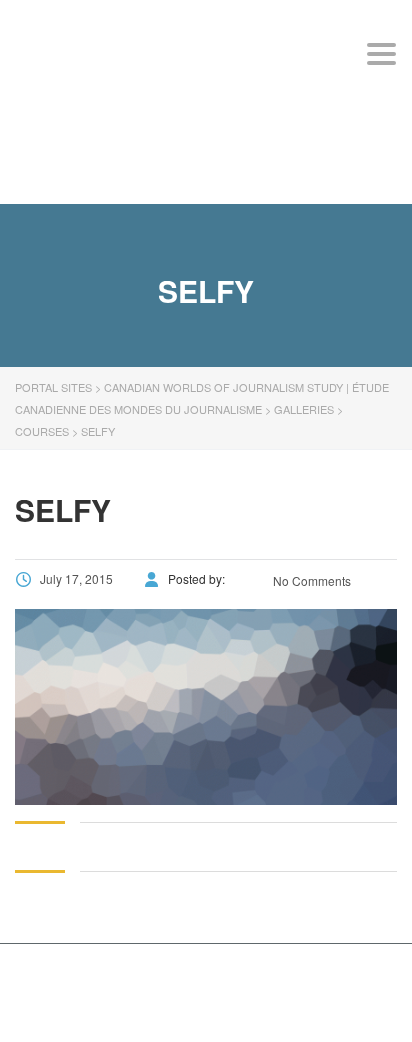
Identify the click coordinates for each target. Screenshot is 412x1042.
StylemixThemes (74, 1000)
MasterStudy (148, 978)
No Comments (310, 580)
